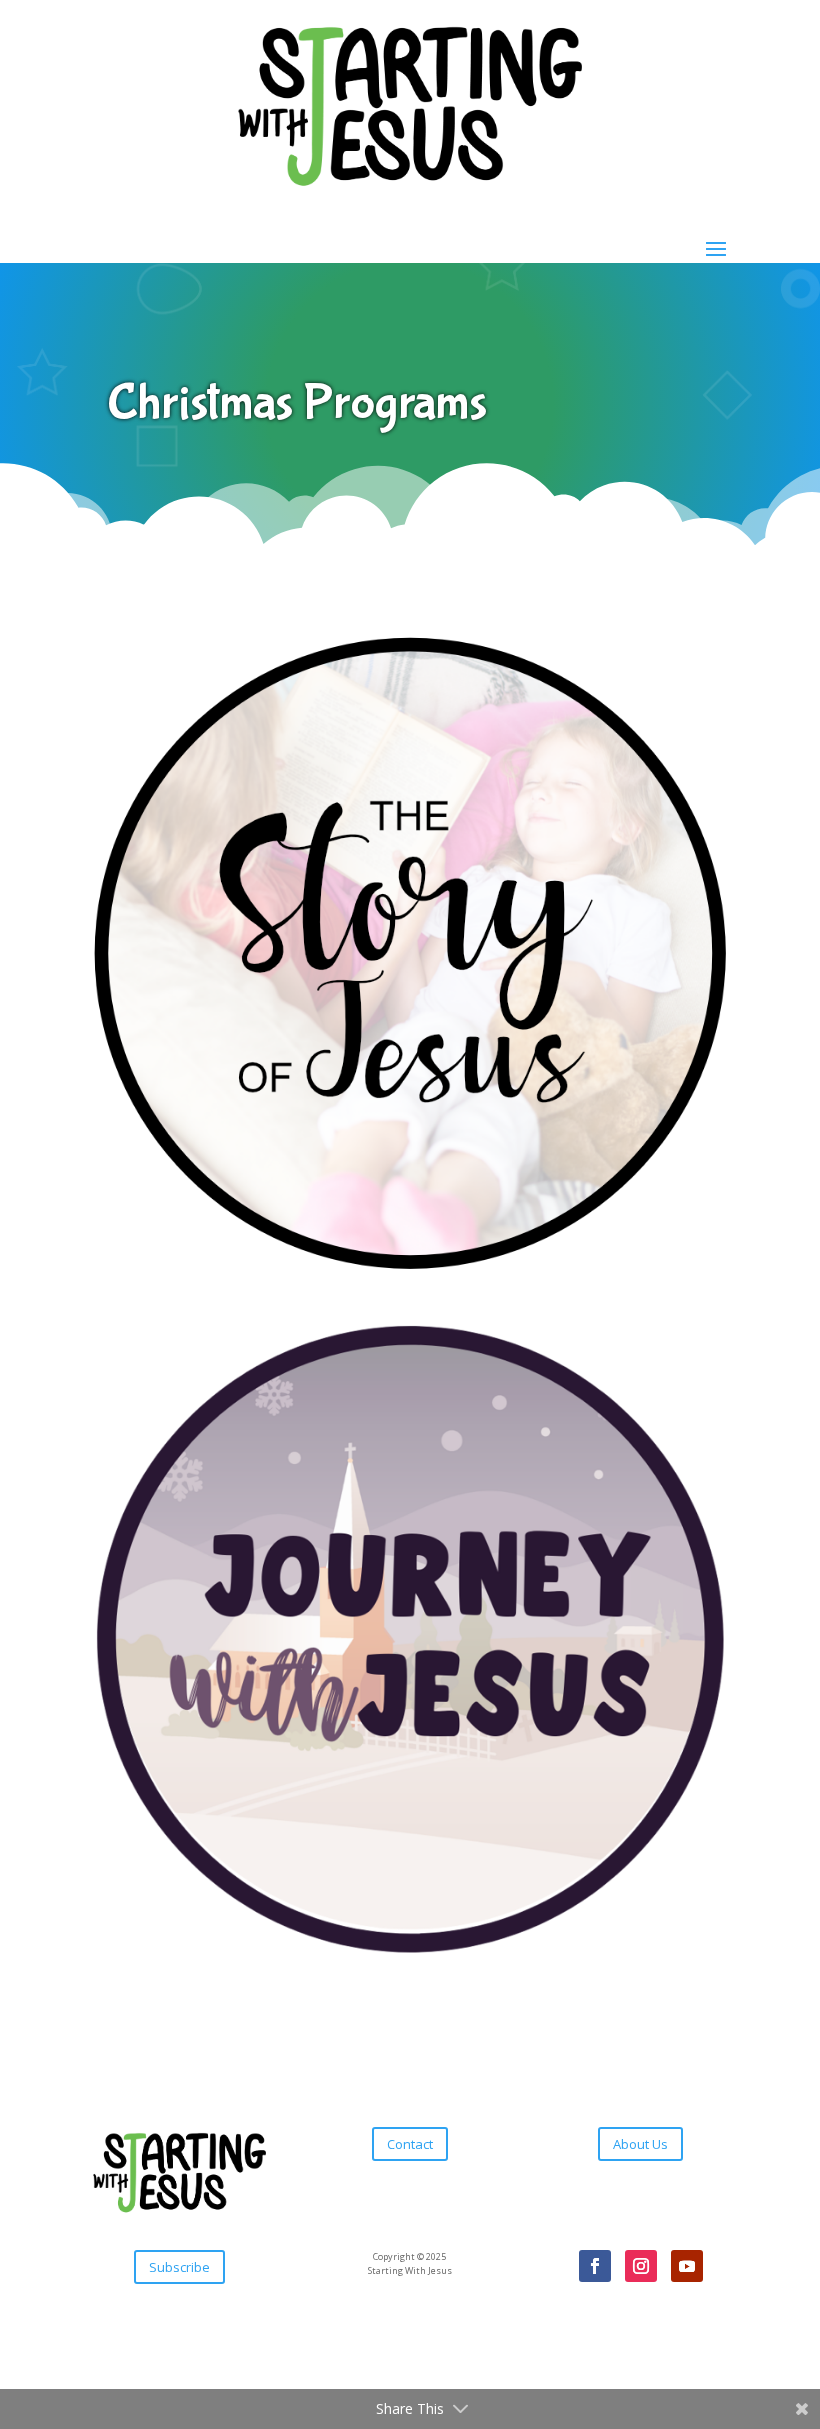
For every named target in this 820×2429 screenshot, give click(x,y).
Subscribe (179, 2267)
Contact (410, 2144)
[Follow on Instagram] (641, 2266)
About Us (640, 2144)
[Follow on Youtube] (687, 2266)
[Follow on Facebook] (595, 2266)
